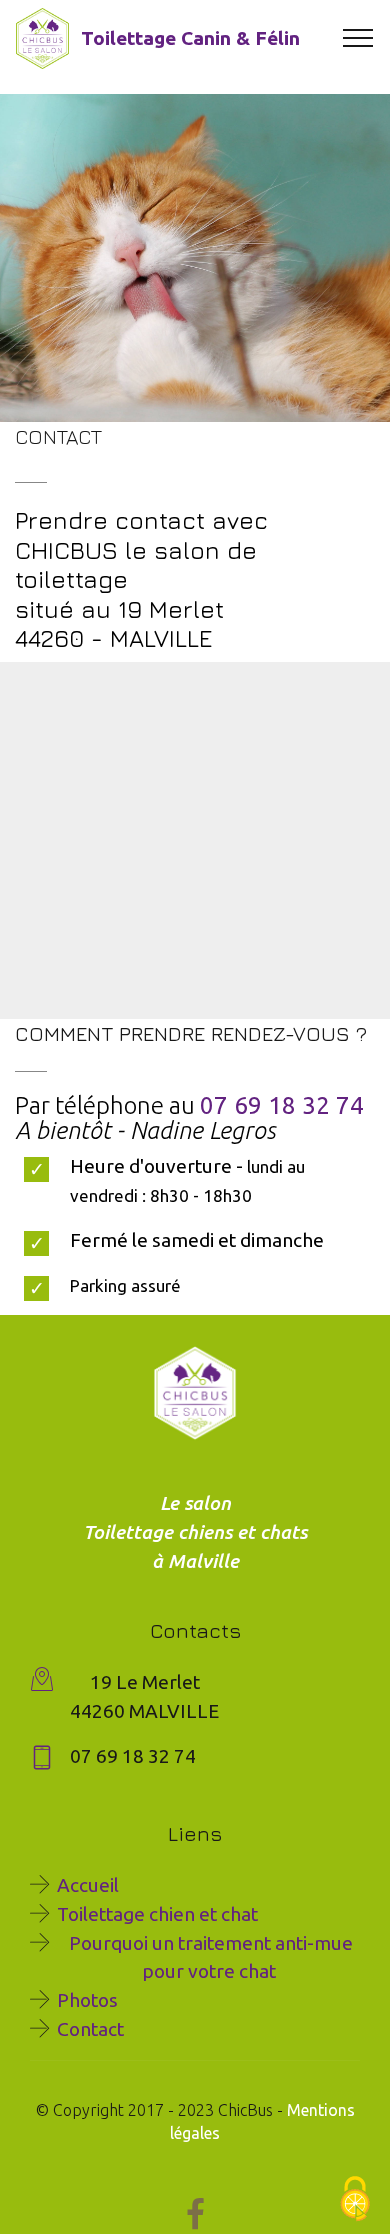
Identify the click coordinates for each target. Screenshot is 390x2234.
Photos (87, 2000)
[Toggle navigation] (358, 38)
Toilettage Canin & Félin (190, 38)
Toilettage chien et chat (157, 1914)
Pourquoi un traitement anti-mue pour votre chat (209, 1957)
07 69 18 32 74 (282, 1105)
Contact (90, 2029)
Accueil (88, 1885)
